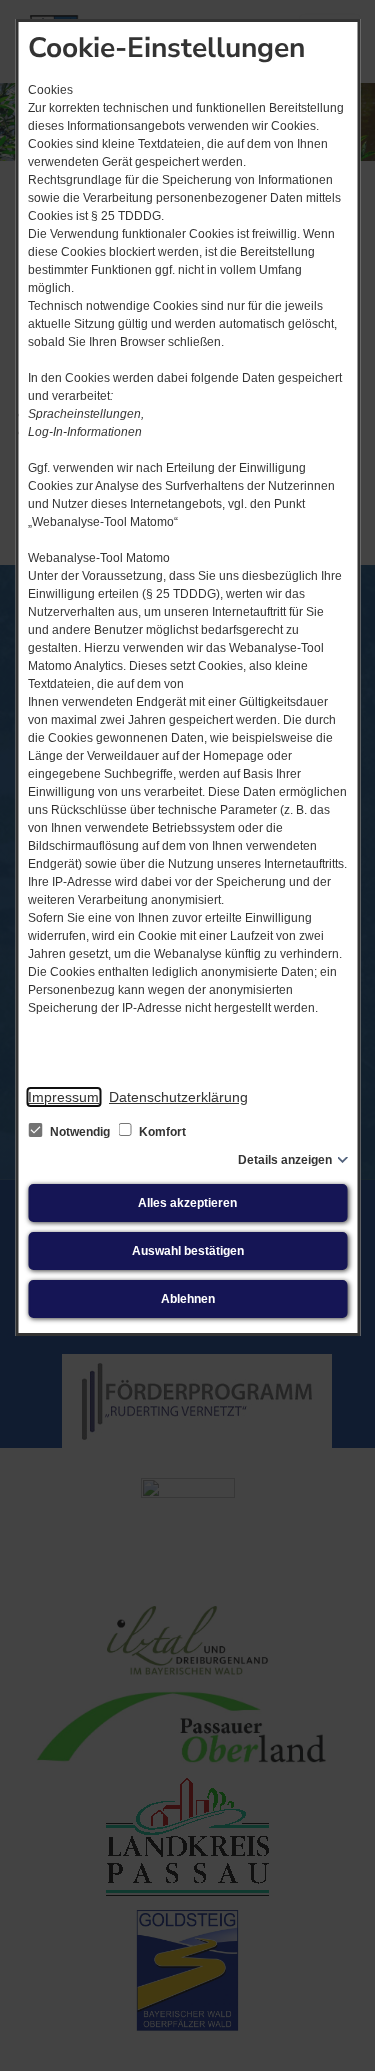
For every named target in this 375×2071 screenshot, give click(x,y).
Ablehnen (188, 1299)
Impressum (63, 1097)
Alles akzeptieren (187, 1203)
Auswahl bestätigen (188, 1251)
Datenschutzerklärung (178, 1097)
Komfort (161, 1132)
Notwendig (80, 1132)
